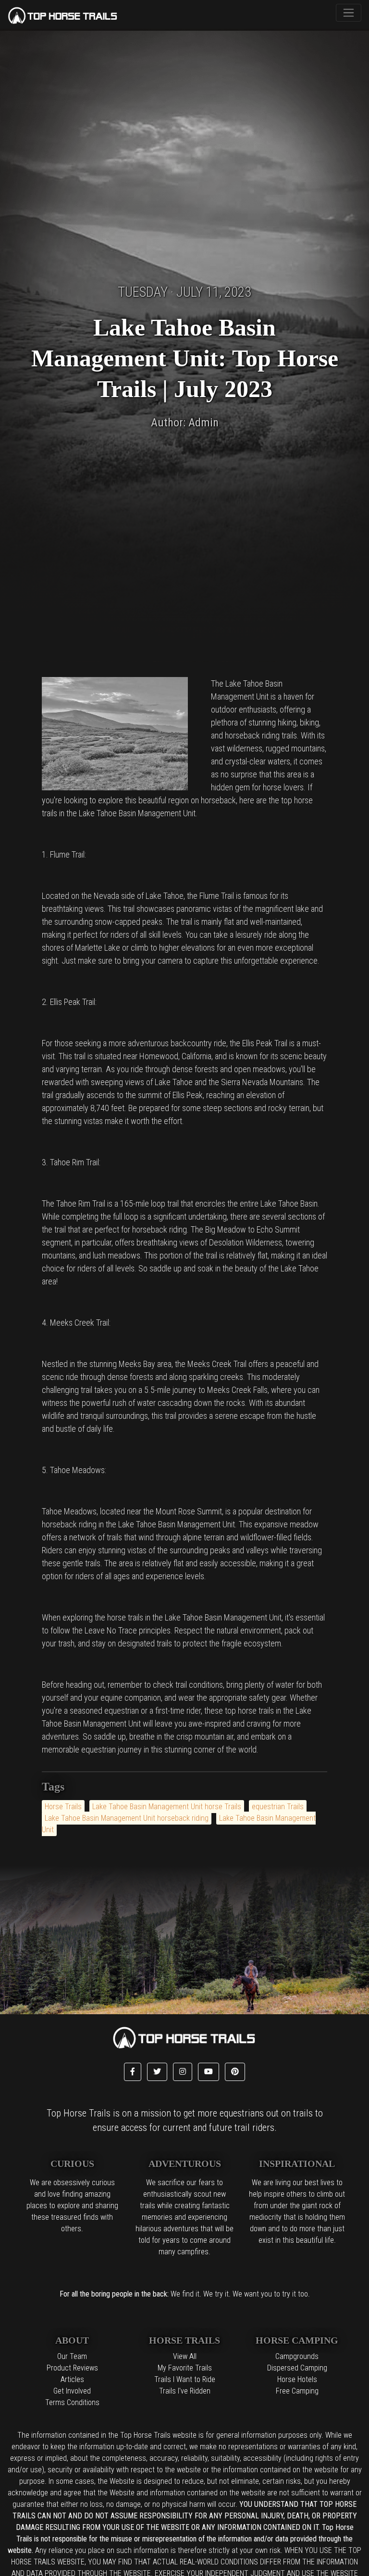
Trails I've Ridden (185, 2391)
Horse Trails (63, 1807)
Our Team (72, 2356)
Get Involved (72, 2391)
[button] (133, 2072)
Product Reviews (72, 2368)
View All (185, 2356)
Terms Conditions (72, 2402)
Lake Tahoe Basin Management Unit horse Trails (167, 1807)
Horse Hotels (297, 2379)
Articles (72, 2379)
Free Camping (297, 2391)
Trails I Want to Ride (185, 2379)
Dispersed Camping (297, 2368)
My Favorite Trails (185, 2368)
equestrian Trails (278, 1807)
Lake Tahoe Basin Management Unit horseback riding (127, 1818)
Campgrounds (297, 2356)
